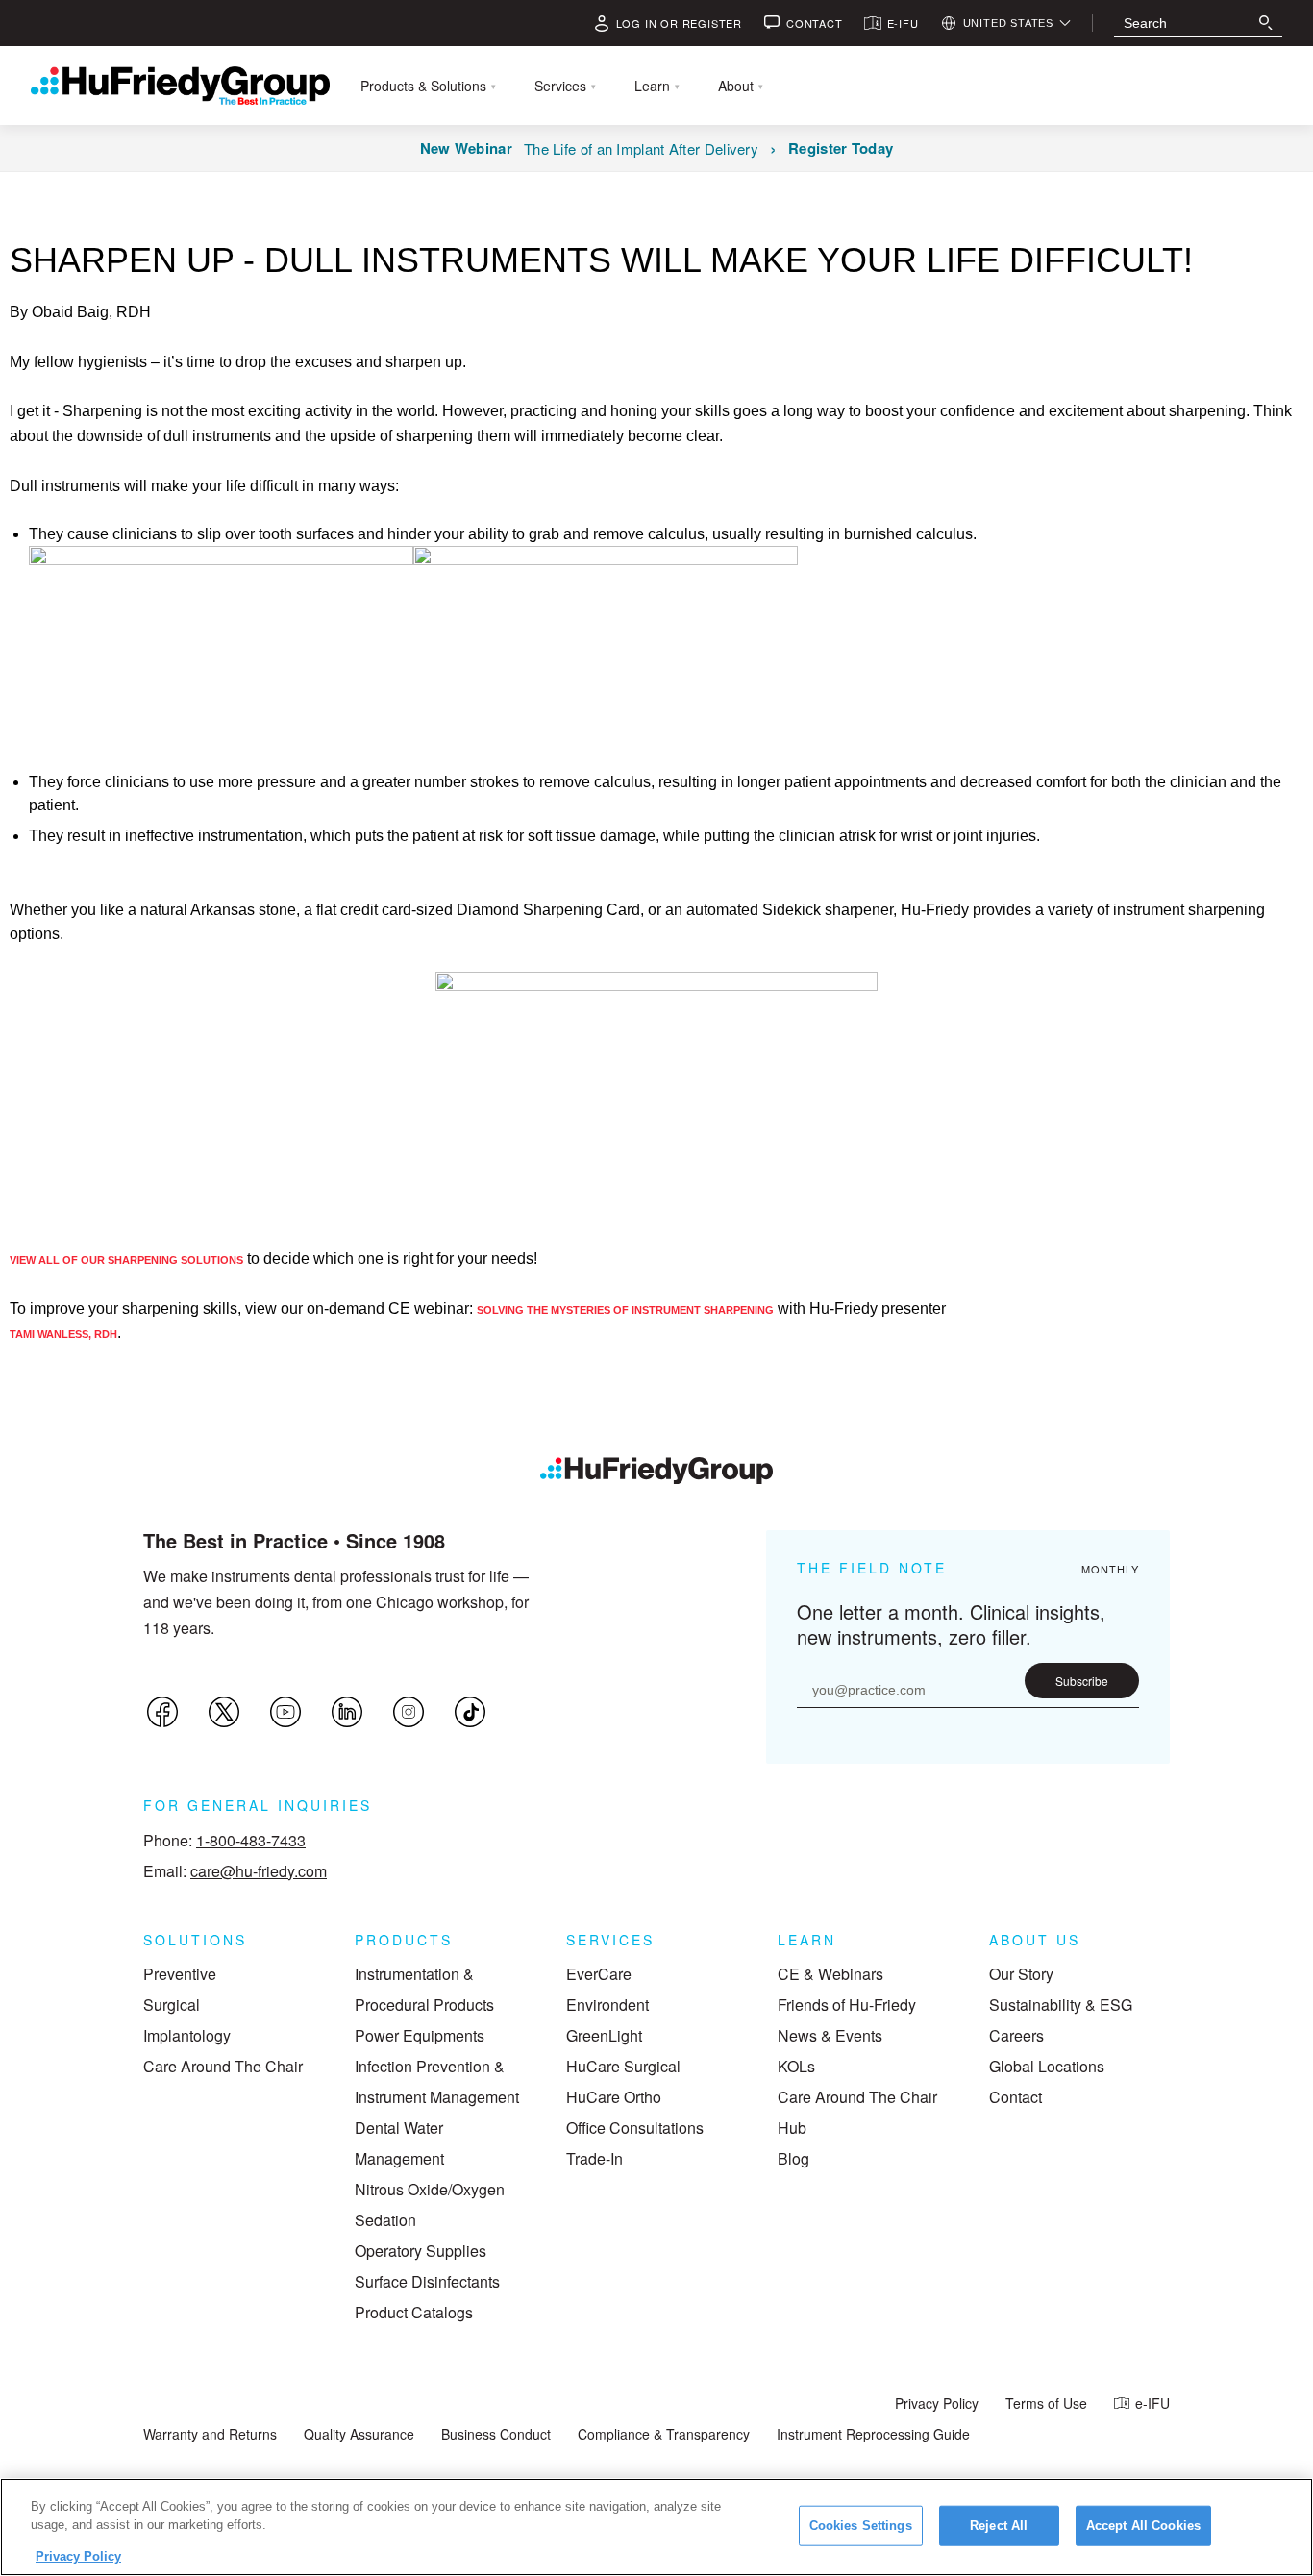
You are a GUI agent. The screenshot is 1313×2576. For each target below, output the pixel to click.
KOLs (796, 2066)
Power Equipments (420, 2035)
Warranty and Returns (210, 2434)
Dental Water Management (399, 2143)
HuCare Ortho (614, 2097)
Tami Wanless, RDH (63, 1334)
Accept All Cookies (1143, 2526)
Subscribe (1082, 1681)
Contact (1016, 2097)
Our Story (1021, 1974)
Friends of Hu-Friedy (847, 2005)
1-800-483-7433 (251, 1840)
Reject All (999, 2526)
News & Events (830, 2035)
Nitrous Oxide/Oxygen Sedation (430, 2204)
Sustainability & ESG (1061, 2005)
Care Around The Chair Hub (857, 2112)
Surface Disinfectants (427, 2281)
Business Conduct (496, 2434)
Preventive (180, 1974)
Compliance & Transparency (664, 2434)
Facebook (162, 1712)
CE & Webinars (830, 1974)
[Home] (656, 1471)
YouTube (285, 1712)
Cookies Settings (861, 2526)
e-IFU (1152, 2403)
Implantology (187, 2035)
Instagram (409, 1712)
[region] (656, 2527)
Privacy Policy (937, 2403)
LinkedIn (347, 1712)
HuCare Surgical (623, 2066)
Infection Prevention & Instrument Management (437, 2081)
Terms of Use (1046, 2403)
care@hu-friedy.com (259, 1871)
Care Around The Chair (223, 2066)
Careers (1016, 2035)
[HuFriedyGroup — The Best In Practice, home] (180, 86)
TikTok (470, 1712)
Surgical (172, 2005)
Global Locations (1047, 2066)
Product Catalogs (414, 2312)
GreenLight (604, 2035)
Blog (793, 2158)
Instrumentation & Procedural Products (424, 1989)
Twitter (224, 1712)
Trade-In (595, 2158)
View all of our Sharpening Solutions (126, 1260)
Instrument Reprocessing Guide (873, 2434)
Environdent (607, 2005)
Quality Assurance (359, 2434)
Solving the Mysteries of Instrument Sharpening (625, 1310)
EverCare (599, 1974)
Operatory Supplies (421, 2251)
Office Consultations (635, 2128)
